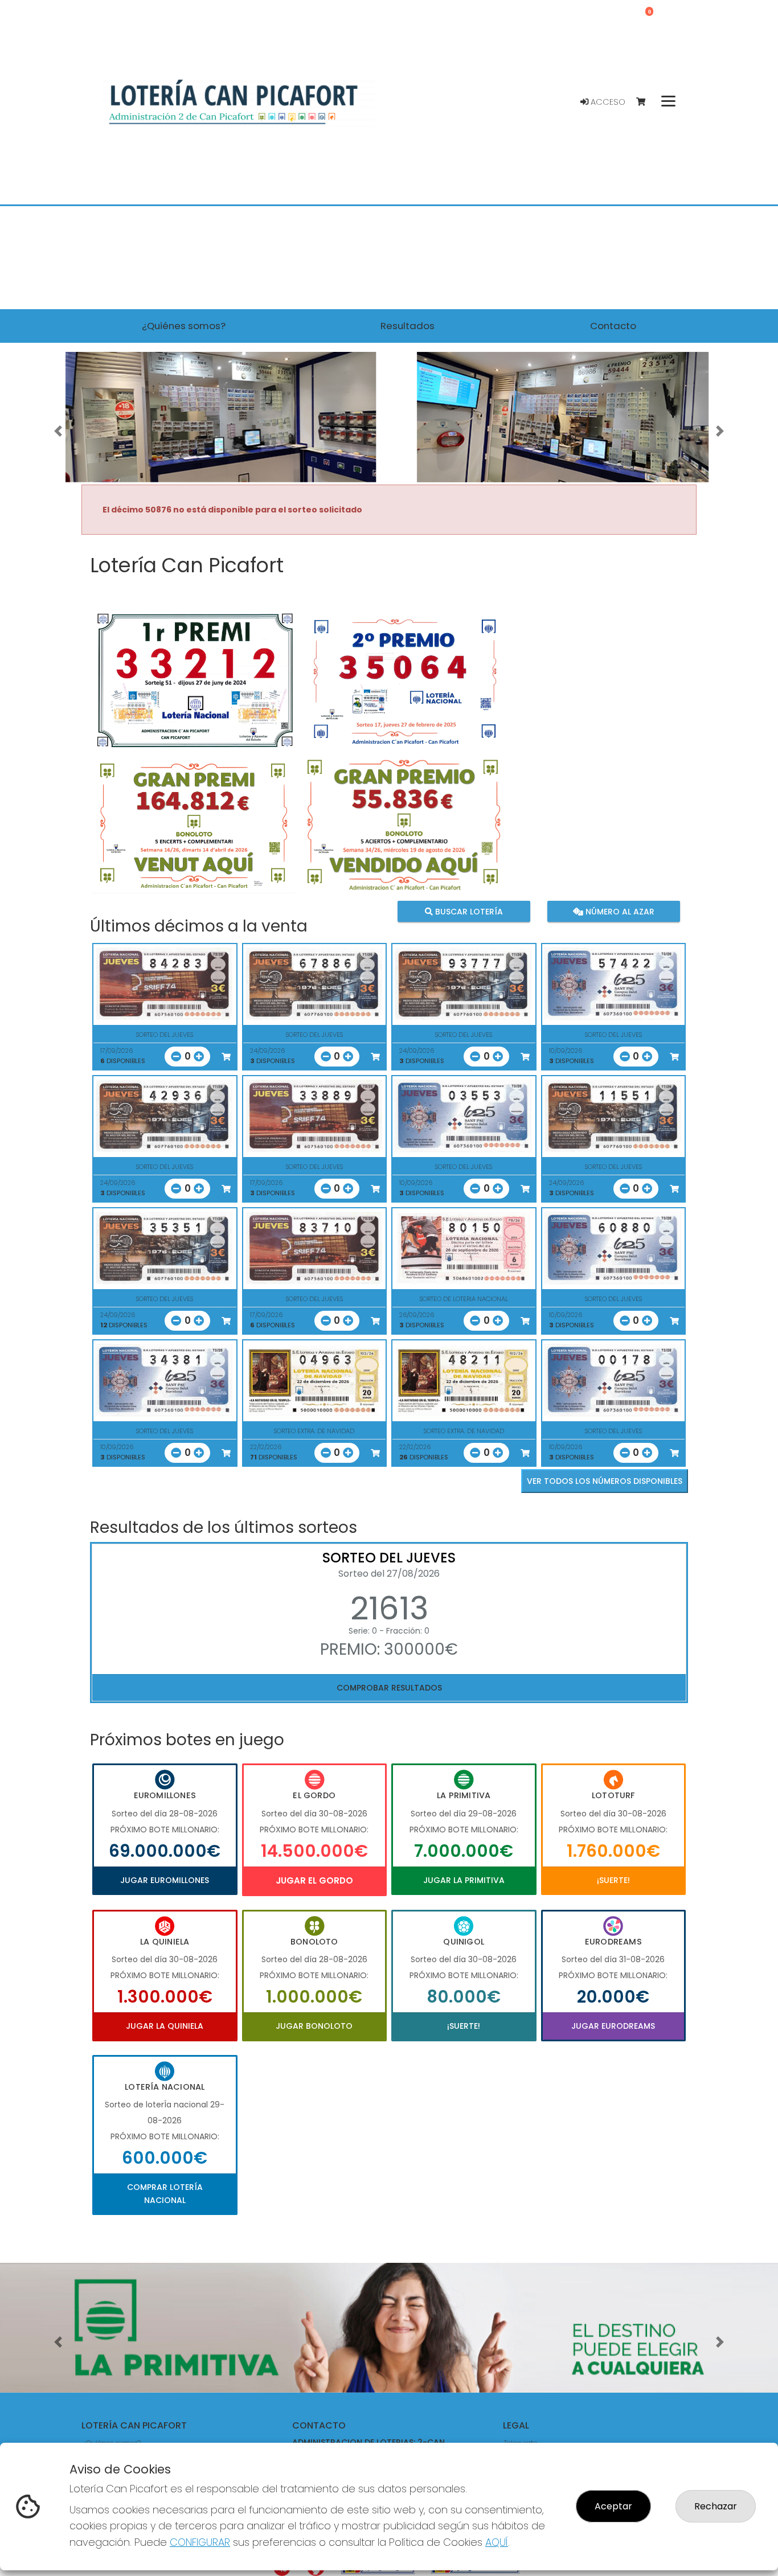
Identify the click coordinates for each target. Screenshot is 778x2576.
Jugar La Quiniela (165, 2026)
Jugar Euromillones (165, 1880)
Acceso (607, 102)
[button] (58, 431)
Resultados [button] (408, 326)
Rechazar (716, 2506)
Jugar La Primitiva (464, 1880)
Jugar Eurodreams (613, 2026)
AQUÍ (497, 2542)
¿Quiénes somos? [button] (184, 326)
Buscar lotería (468, 912)
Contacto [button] (613, 326)
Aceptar (613, 2506)
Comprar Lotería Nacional (165, 2193)
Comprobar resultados (389, 1688)
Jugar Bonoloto (314, 2026)
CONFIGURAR (200, 2542)
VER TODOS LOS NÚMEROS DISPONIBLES (605, 1481)
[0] (646, 102)
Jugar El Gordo (314, 1880)
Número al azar (618, 912)
